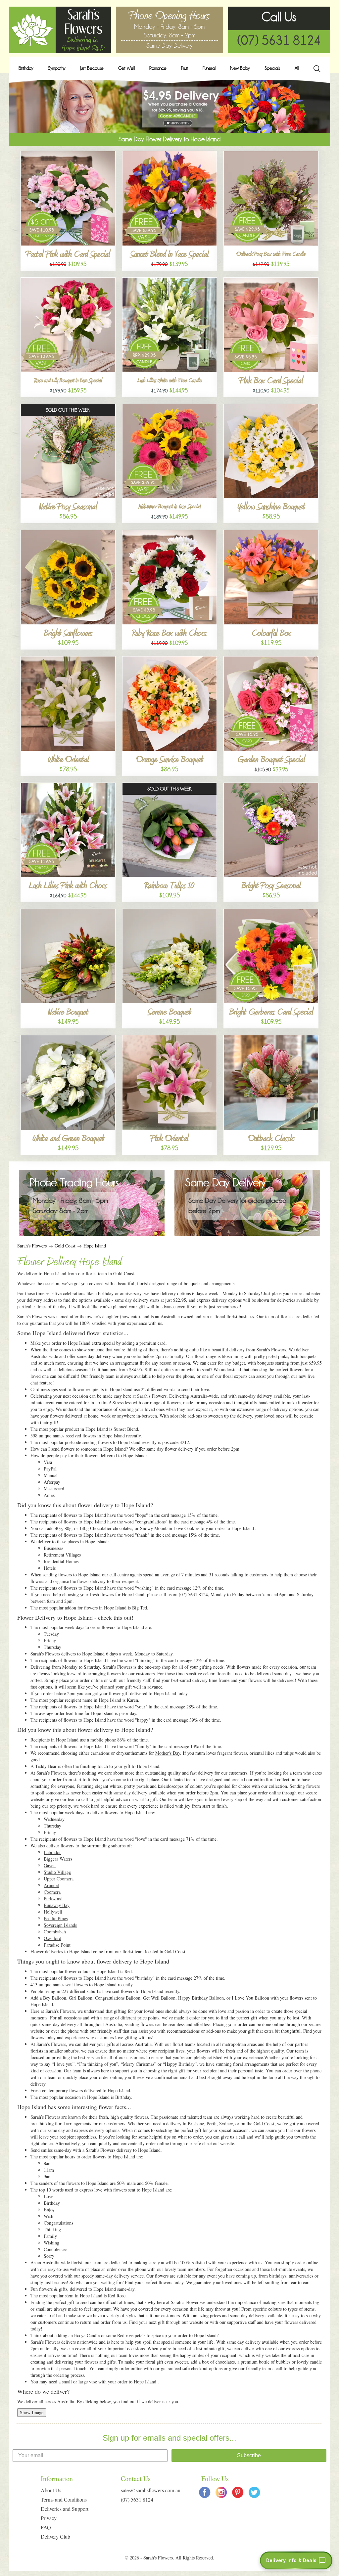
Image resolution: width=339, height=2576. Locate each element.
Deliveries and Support (65, 2509)
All (297, 68)
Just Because (92, 68)
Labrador (52, 1852)
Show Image (32, 2412)
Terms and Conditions (64, 2499)
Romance (158, 68)
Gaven (50, 1865)
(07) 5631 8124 (279, 40)
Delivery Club (55, 2536)
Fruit (185, 68)
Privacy (49, 2518)
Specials (272, 68)
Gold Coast (65, 1246)
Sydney (226, 2124)
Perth (212, 2124)
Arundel (51, 1885)
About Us (51, 2490)
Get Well (126, 68)
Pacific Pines (56, 1918)
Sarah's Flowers (32, 1246)
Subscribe (249, 2455)
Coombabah (55, 1932)
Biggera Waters (58, 1859)
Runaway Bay (57, 1905)
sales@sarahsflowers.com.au (151, 2490)
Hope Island (95, 1246)
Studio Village (57, 1872)
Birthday (26, 68)
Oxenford (52, 1938)
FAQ (46, 2527)
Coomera (52, 1892)
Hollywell (53, 1912)
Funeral (209, 68)
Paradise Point (57, 1945)
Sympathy (57, 68)
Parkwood (53, 1898)
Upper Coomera (59, 1879)
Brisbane (196, 2124)
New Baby (240, 68)
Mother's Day (168, 1753)
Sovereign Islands (60, 1925)
